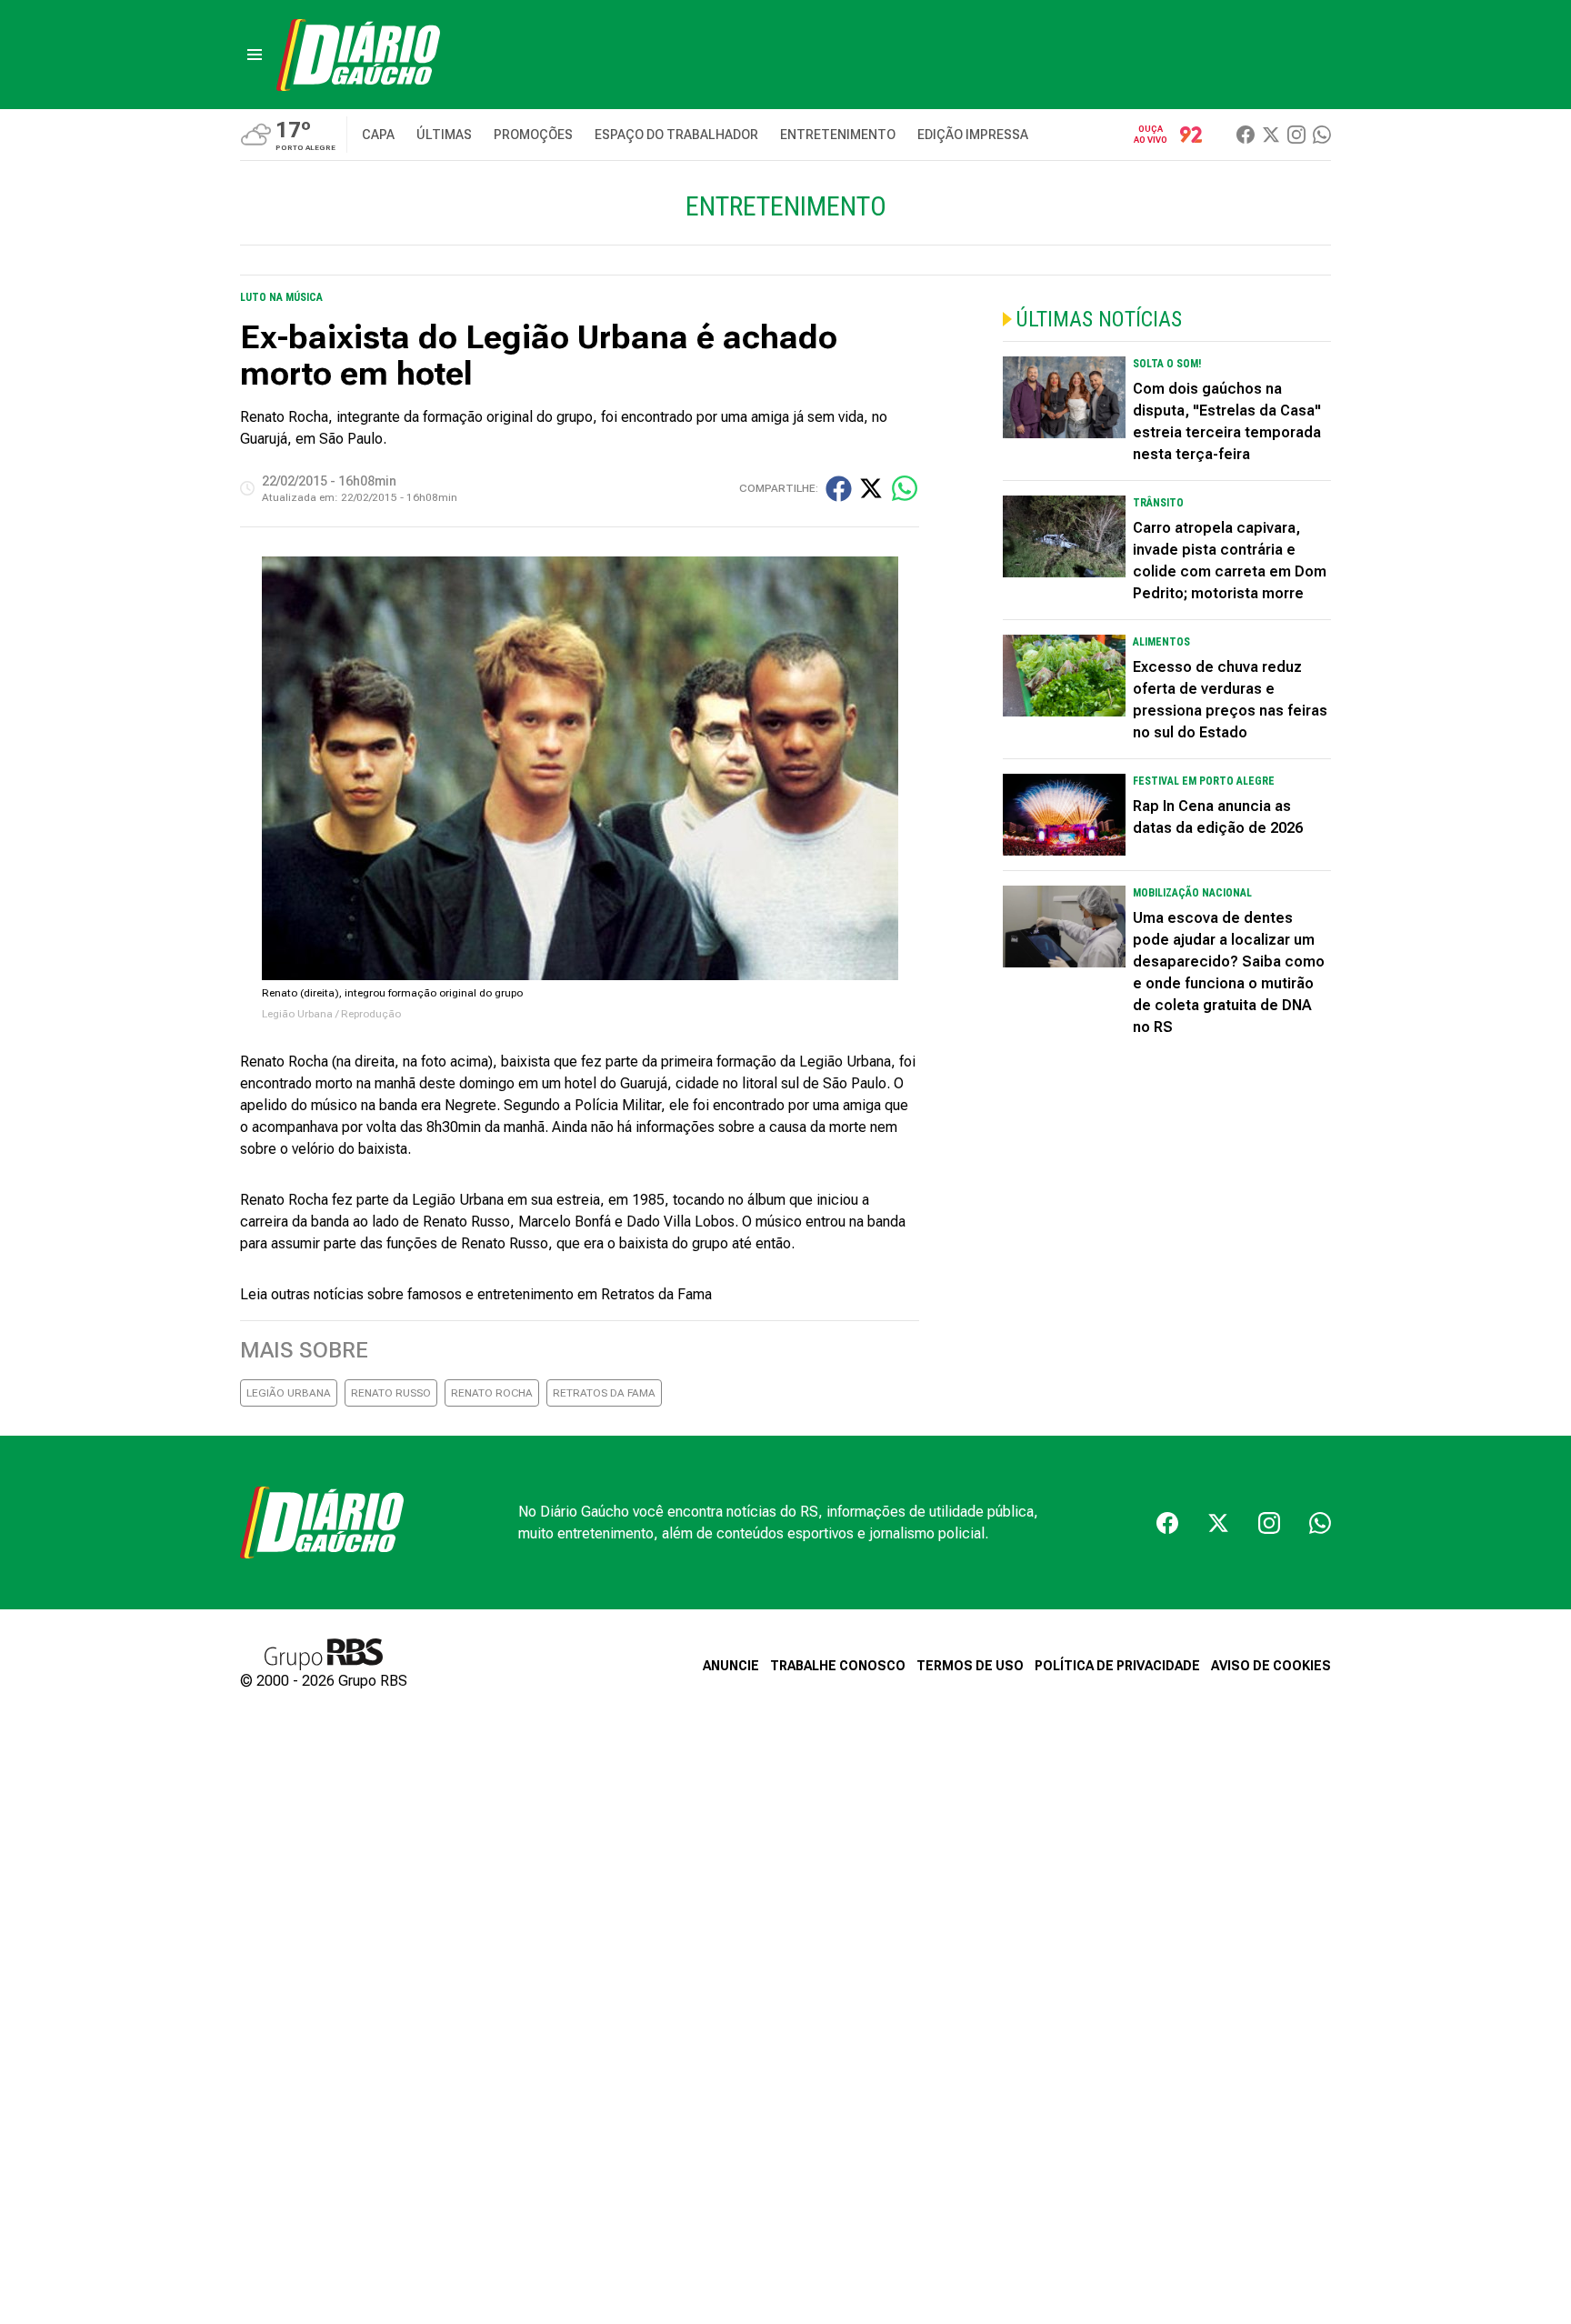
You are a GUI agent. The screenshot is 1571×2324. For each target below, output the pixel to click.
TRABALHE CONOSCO (838, 1666)
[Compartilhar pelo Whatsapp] (905, 488)
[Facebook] (1246, 135)
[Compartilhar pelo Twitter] (871, 488)
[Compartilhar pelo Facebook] (839, 489)
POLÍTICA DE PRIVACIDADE (1117, 1666)
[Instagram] (1296, 135)
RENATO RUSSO (391, 1393)
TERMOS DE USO (970, 1666)
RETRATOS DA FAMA (604, 1393)
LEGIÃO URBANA (289, 1393)
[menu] (255, 55)
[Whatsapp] (1322, 135)
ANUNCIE (731, 1666)
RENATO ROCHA (492, 1393)
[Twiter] (1271, 135)
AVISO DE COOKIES (1271, 1666)
